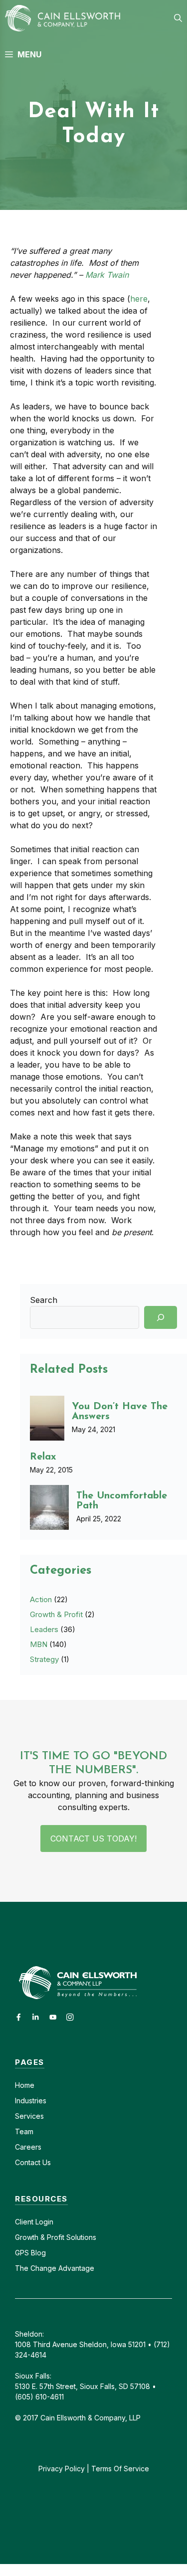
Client (24, 2222)
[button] (178, 18)
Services (29, 2116)
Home (25, 2085)
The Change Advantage (55, 2268)
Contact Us (33, 2162)
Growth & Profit (56, 1614)
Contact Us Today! (93, 1839)
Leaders (44, 1629)
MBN (39, 1644)
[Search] (161, 1317)
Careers (28, 2147)
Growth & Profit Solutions (56, 2237)
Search (44, 1300)
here (139, 299)
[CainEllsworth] (66, 18)
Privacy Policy (62, 2469)
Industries (31, 2101)
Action (41, 1599)
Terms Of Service (120, 2469)
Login (43, 2222)
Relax (43, 1457)
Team (24, 2131)
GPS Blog (30, 2253)
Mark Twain (107, 275)
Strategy (44, 1659)
